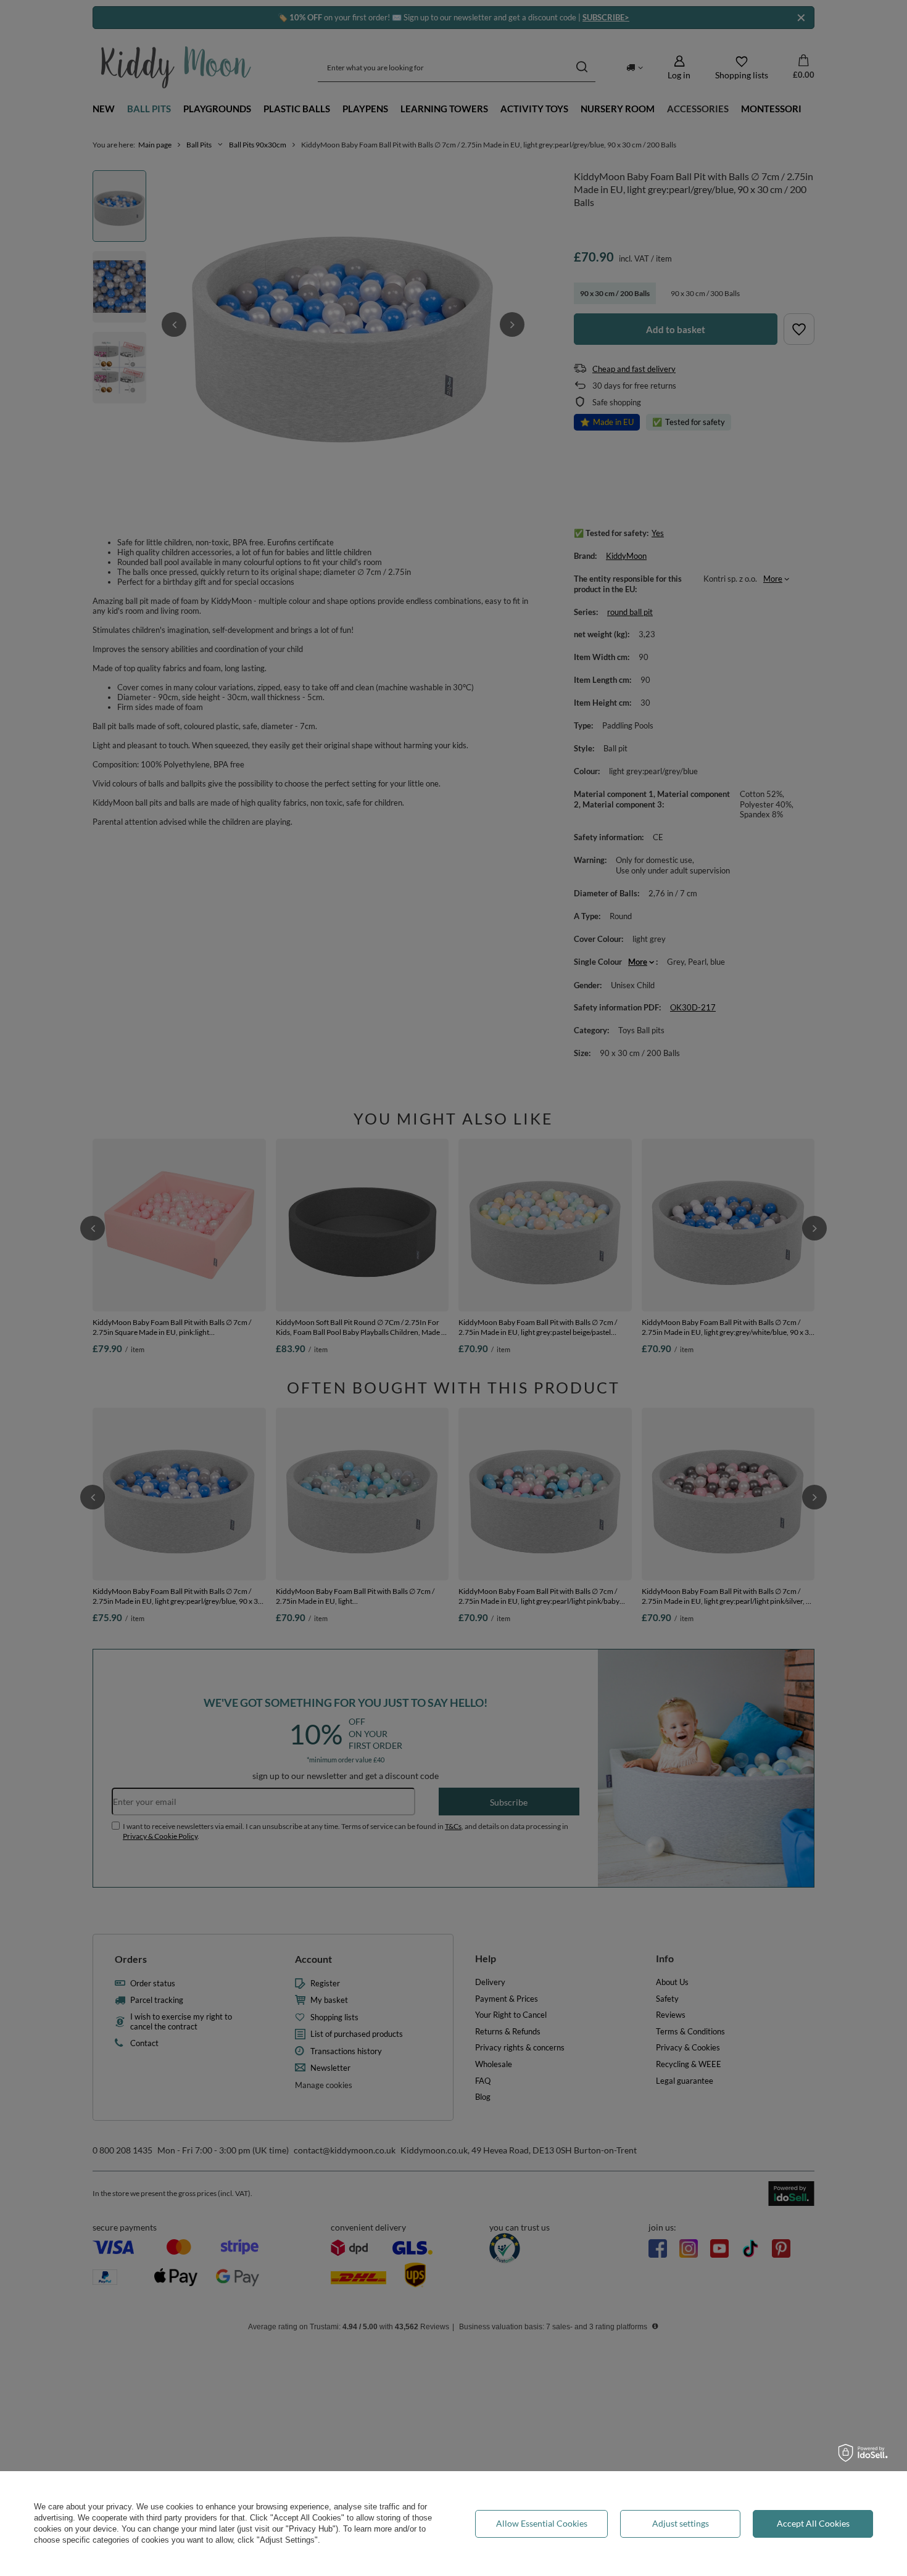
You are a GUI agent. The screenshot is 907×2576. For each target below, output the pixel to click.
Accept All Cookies (813, 2523)
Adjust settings (681, 2523)
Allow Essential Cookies (542, 2523)
